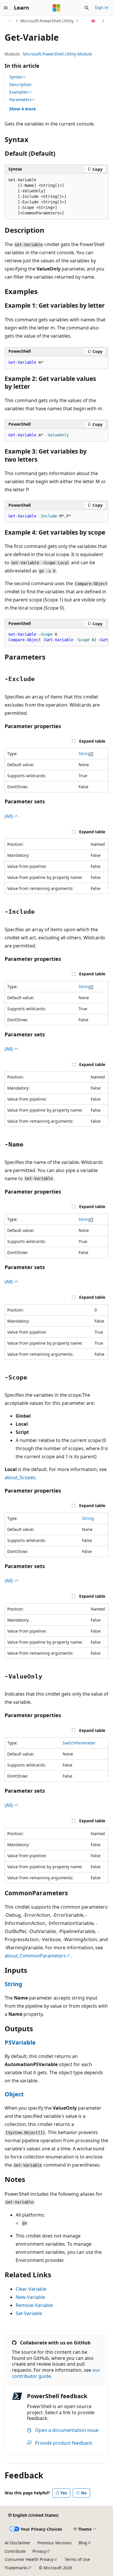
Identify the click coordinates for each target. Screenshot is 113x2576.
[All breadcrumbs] (10, 21)
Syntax (16, 77)
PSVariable (20, 2042)
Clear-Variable (31, 2289)
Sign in (102, 7)
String (84, 754)
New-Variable (30, 2297)
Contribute (15, 2551)
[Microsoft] (57, 8)
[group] (57, 637)
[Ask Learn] (93, 21)
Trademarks (16, 2568)
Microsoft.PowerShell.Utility (47, 21)
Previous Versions (54, 2543)
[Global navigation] (6, 8)
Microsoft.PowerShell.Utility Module (58, 54)
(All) (9, 816)
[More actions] (103, 21)
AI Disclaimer (18, 2543)
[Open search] (87, 8)
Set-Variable (29, 2313)
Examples (19, 92)
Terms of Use (77, 2559)
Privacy (39, 2551)
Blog (83, 2543)
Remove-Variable (34, 2305)
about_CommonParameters (35, 1956)
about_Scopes (20, 1477)
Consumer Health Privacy (29, 2559)
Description (20, 84)
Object (14, 2094)
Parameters (20, 100)
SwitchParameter (79, 1743)
